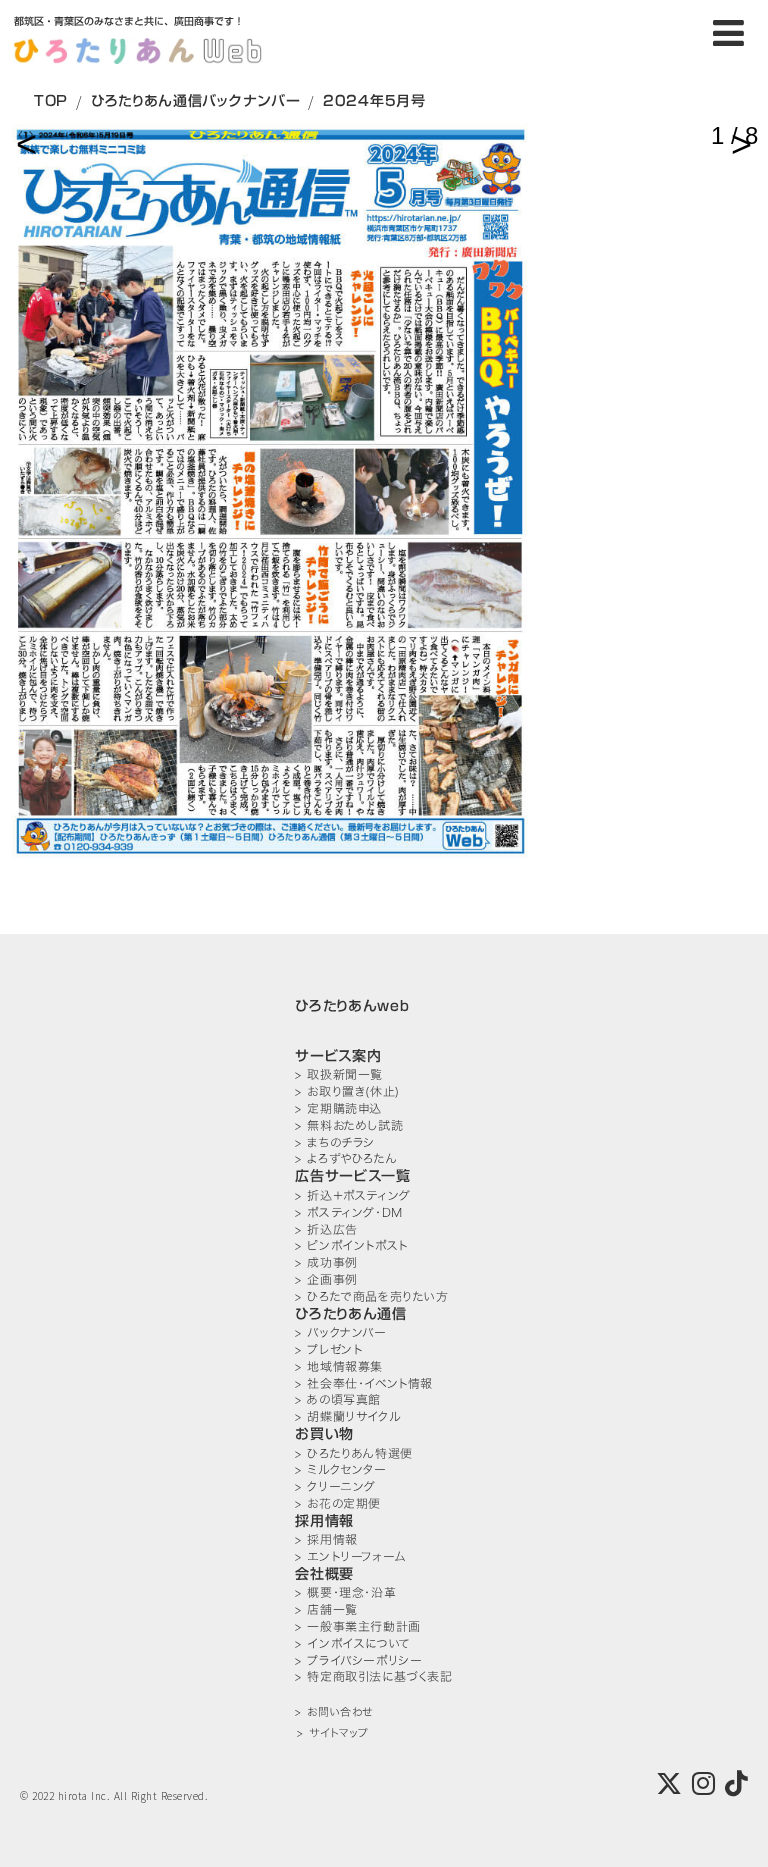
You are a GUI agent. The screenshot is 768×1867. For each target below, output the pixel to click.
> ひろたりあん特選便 (354, 1453)
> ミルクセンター (340, 1469)
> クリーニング (335, 1486)
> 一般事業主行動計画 (358, 1626)
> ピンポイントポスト (351, 1245)
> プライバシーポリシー (358, 1660)
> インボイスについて (353, 1643)
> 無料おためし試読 (349, 1125)
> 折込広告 (326, 1229)
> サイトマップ (332, 1733)
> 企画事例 (326, 1279)
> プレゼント (328, 1349)
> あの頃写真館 (338, 1399)
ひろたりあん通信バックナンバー (196, 101)
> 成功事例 (326, 1262)
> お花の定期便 (338, 1503)
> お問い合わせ (333, 1712)
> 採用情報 (326, 1539)
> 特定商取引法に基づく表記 (373, 1676)
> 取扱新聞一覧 (339, 1074)
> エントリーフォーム (350, 1556)
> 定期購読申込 (338, 1108)
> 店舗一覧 (326, 1609)
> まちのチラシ (335, 1142)
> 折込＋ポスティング (353, 1195)
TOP (51, 101)
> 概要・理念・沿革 (345, 1592)
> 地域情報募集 (339, 1366)
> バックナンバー (340, 1332)
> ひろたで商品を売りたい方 (371, 1296)
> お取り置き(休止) (347, 1091)
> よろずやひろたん (346, 1158)
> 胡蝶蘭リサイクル (347, 1416)
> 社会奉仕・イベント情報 (364, 1383)
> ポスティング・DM (349, 1212)
